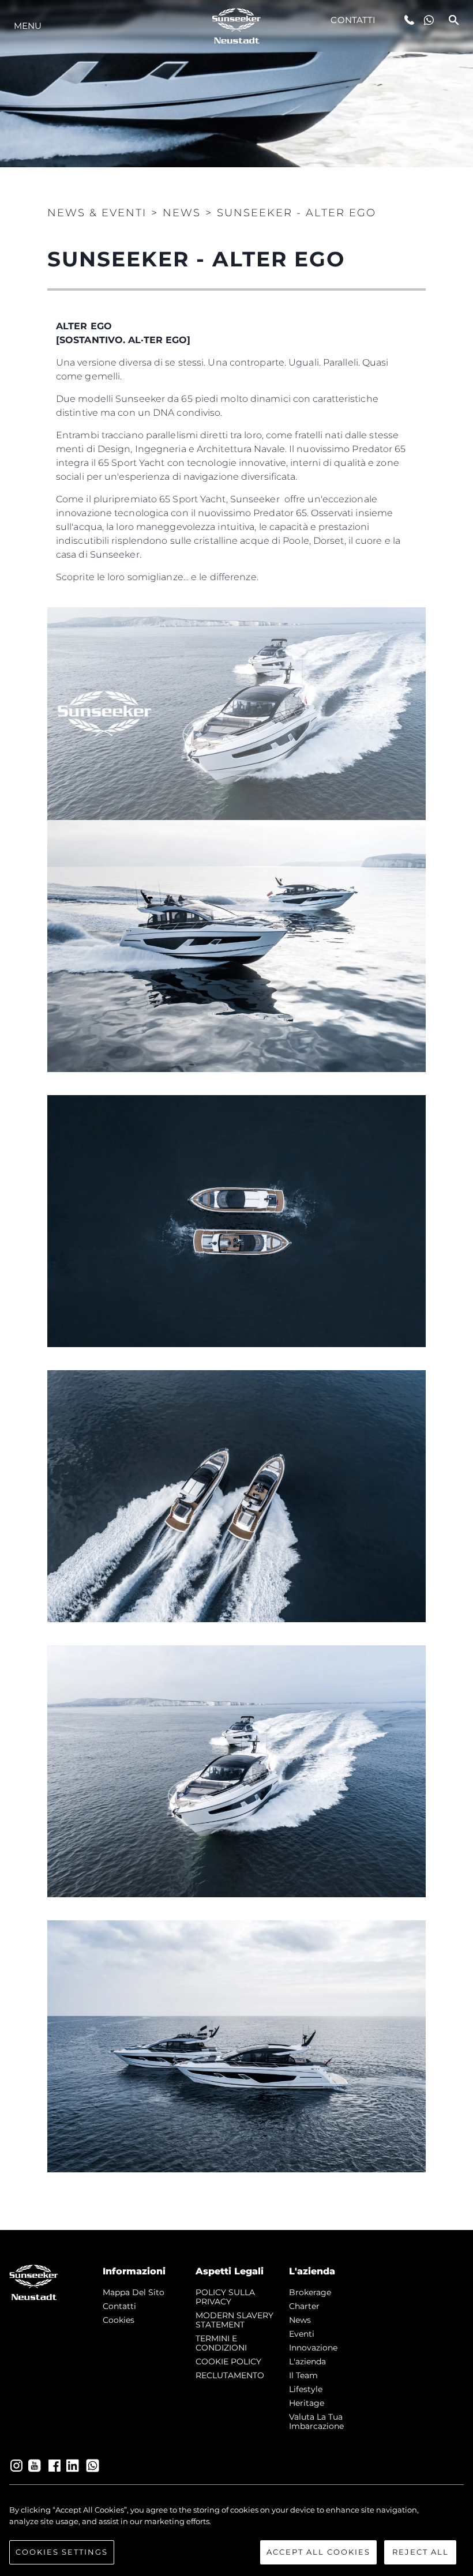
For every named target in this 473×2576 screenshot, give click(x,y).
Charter (304, 2306)
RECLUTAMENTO (230, 2375)
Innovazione (313, 2348)
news (300, 2320)
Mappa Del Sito (134, 2292)
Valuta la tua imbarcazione (316, 2421)
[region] (236, 2534)
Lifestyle (306, 2389)
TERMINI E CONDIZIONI (221, 2343)
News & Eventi (97, 213)
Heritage (307, 2403)
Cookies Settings (62, 2552)
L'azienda (307, 2361)
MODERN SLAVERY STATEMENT (234, 2320)
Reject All (421, 2552)
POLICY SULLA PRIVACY (225, 2297)
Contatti (353, 20)
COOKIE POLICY (228, 2361)
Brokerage (310, 2292)
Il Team (303, 2375)
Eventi (302, 2334)
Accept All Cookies (318, 2552)
